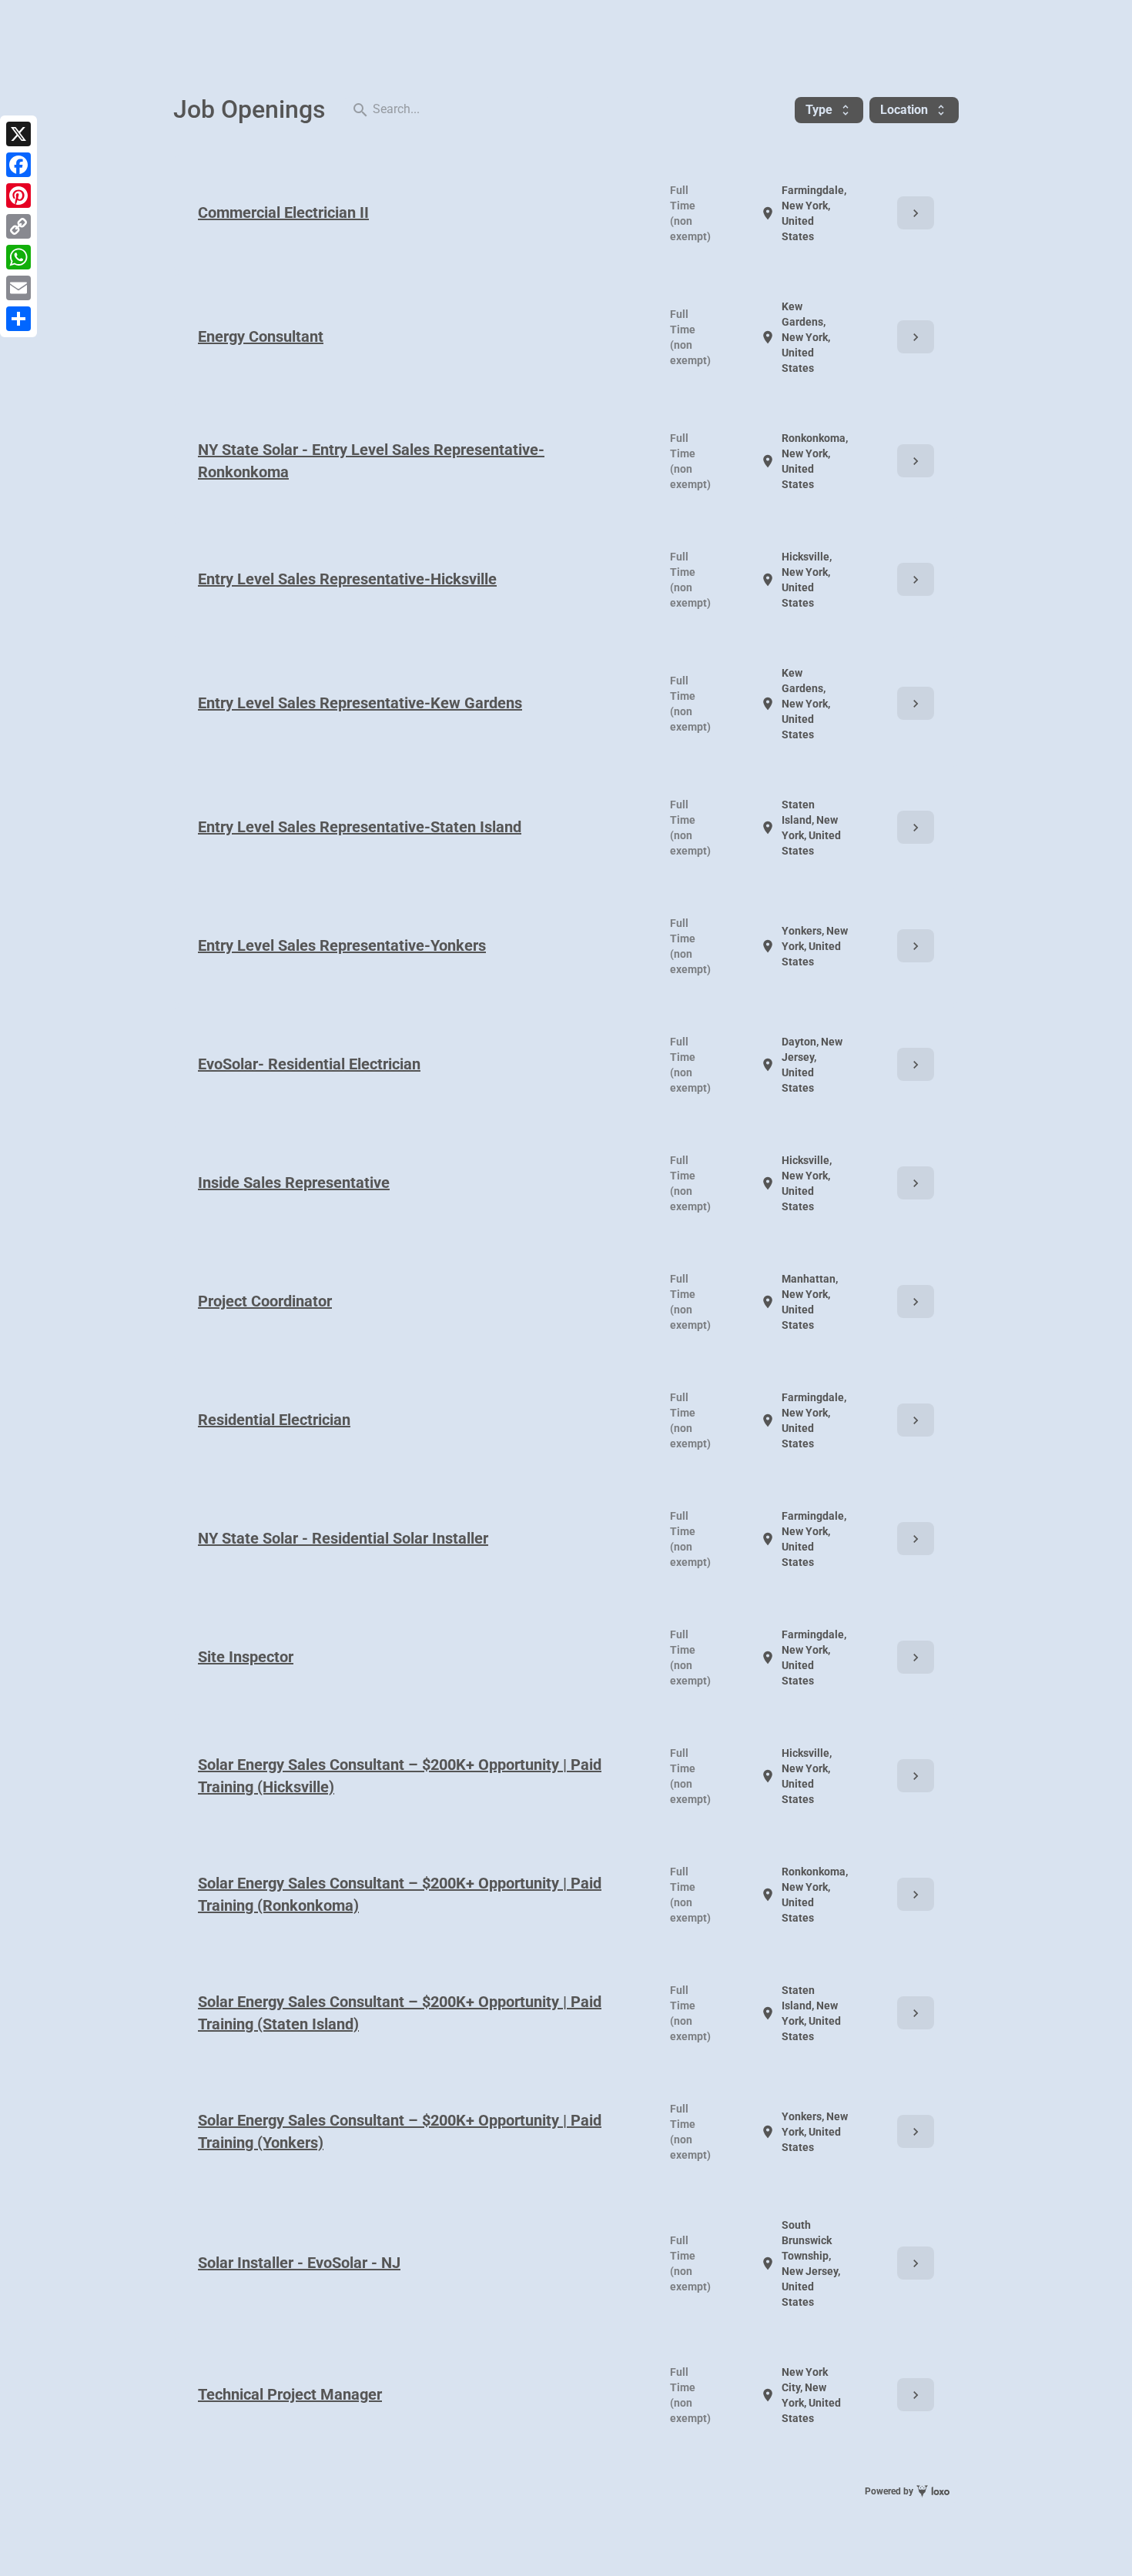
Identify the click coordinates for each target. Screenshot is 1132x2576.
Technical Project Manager (290, 2394)
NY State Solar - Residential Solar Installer (343, 1538)
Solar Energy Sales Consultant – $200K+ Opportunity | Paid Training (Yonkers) (400, 2131)
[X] (18, 134)
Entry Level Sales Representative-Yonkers (342, 945)
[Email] (18, 288)
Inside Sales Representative (294, 1183)
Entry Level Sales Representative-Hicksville (347, 579)
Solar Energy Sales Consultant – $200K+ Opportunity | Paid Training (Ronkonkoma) (400, 1894)
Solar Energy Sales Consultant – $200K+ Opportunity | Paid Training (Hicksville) (400, 1776)
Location (914, 110)
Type (829, 110)
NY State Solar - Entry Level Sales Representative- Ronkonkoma (371, 461)
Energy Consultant (261, 336)
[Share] (18, 319)
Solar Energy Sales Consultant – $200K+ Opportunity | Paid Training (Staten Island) (400, 2013)
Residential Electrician (274, 1420)
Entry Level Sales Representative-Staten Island (360, 827)
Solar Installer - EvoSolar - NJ (299, 2263)
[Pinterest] (18, 196)
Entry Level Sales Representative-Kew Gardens (360, 703)
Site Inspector (246, 1657)
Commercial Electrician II (283, 212)
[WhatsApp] (18, 257)
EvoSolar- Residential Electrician (309, 1064)
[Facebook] (18, 165)
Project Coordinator (265, 1301)
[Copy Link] (18, 226)
